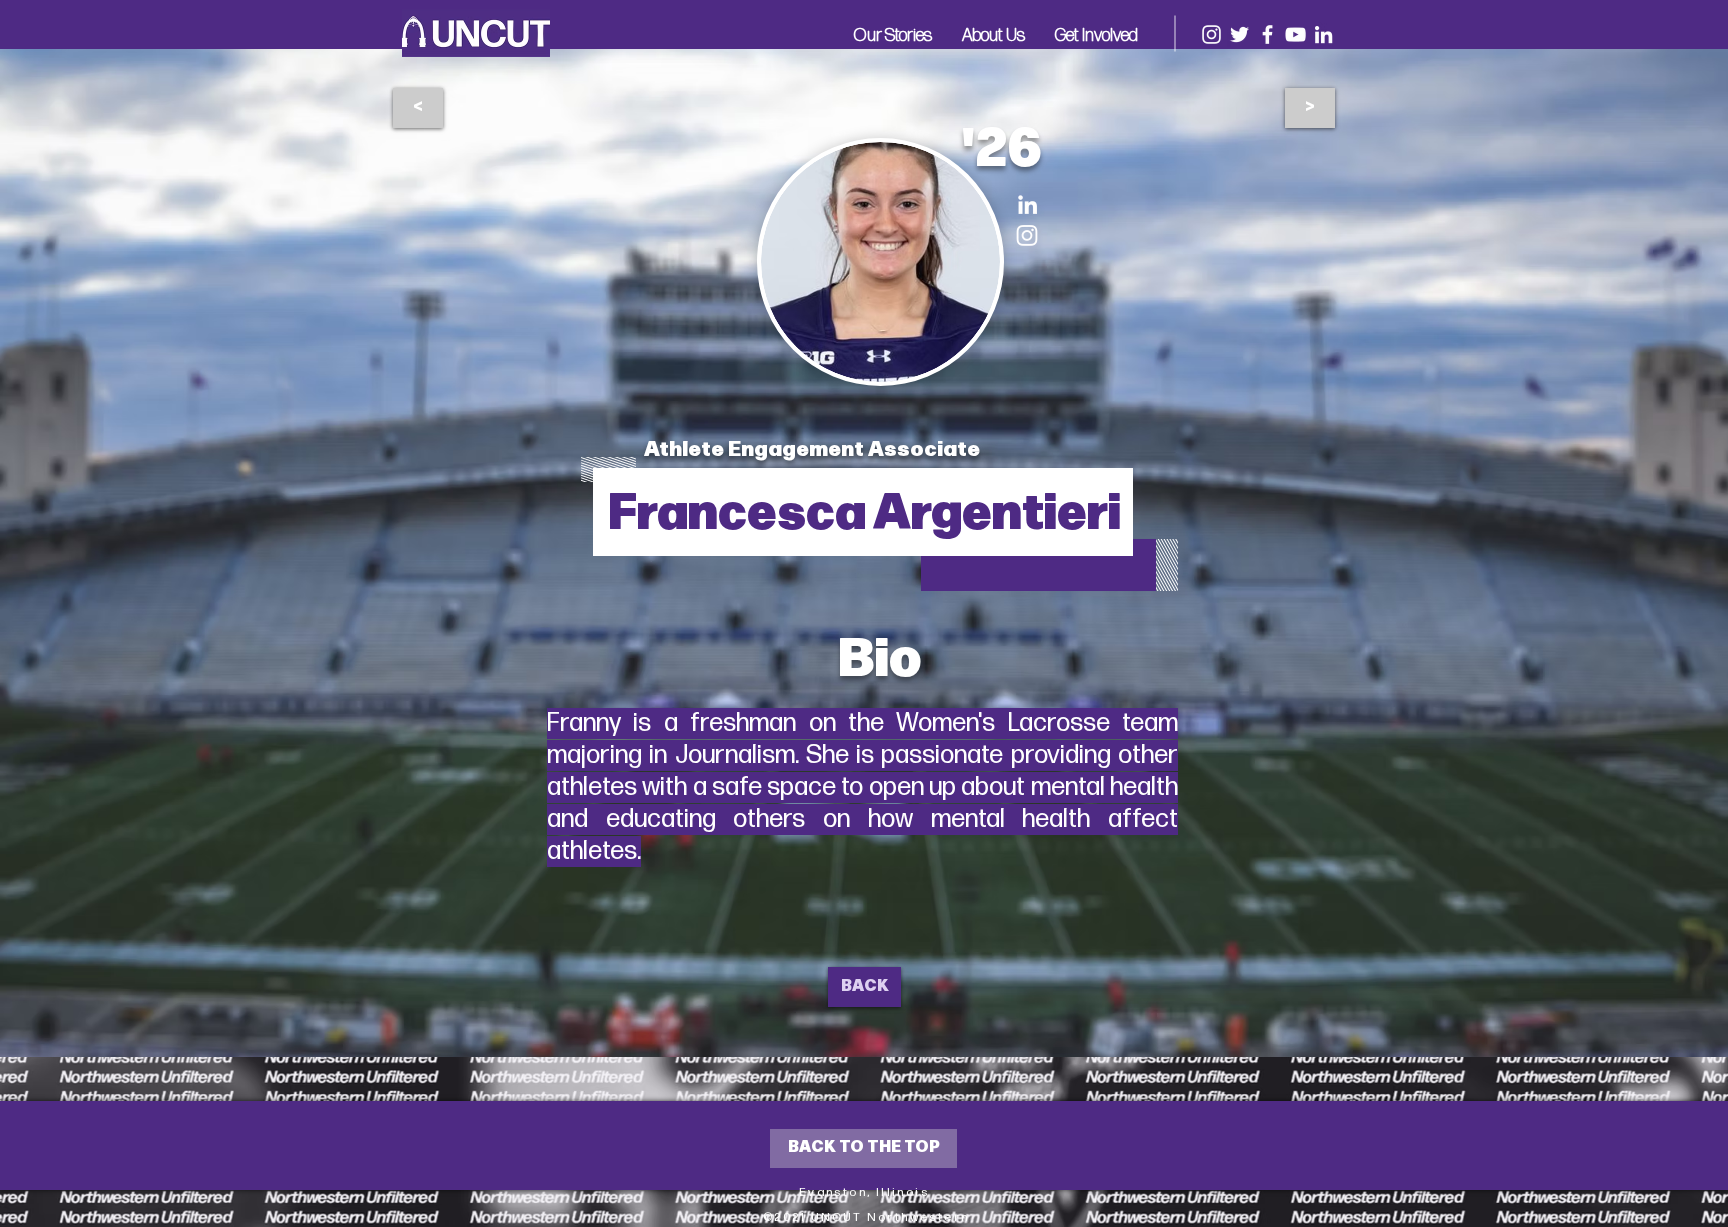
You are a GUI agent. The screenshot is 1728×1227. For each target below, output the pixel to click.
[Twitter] (1239, 34)
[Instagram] (1211, 34)
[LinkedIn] (1323, 34)
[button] (893, 34)
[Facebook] (1267, 34)
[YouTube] (1295, 34)
